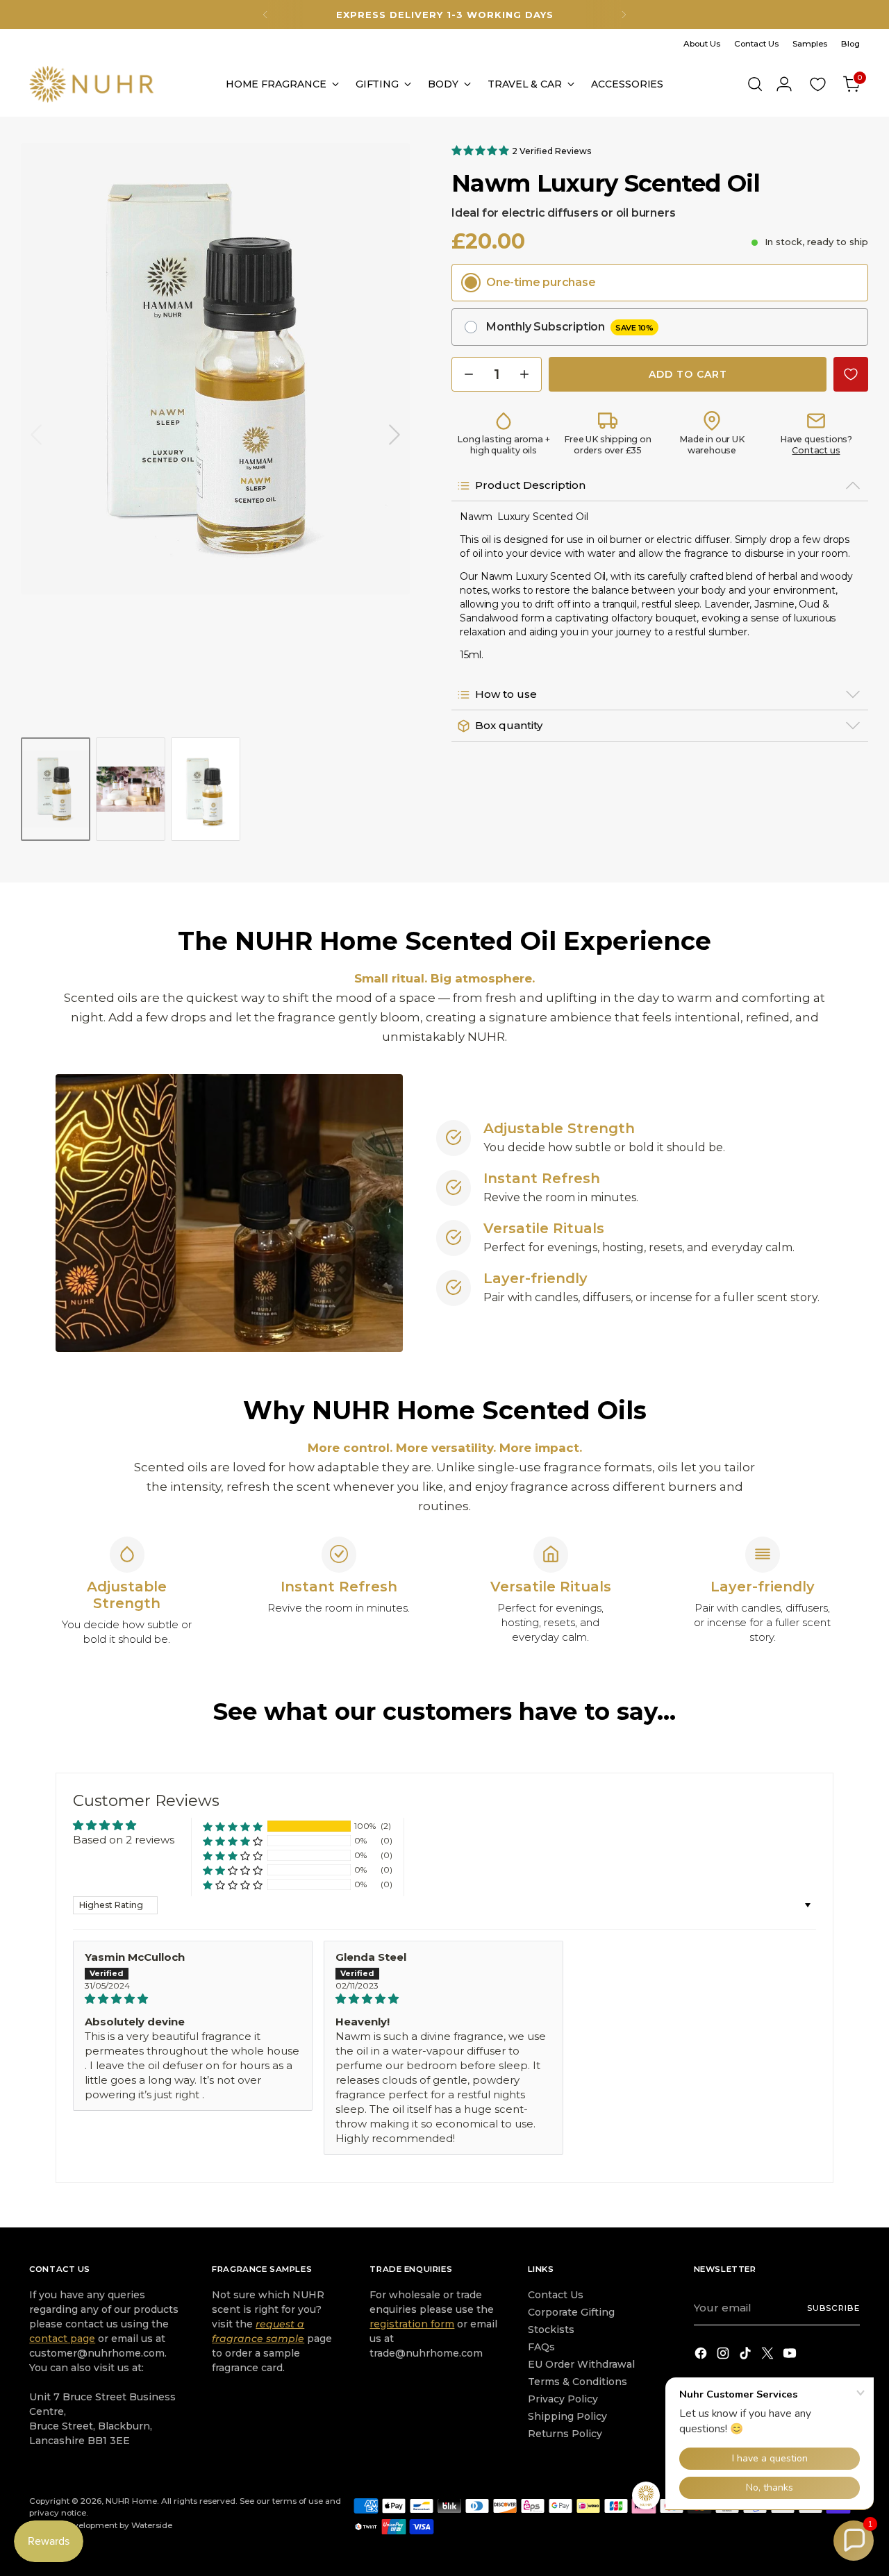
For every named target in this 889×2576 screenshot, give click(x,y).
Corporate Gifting (571, 2312)
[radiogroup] (660, 305)
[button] (482, 150)
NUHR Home (131, 2501)
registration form (412, 2324)
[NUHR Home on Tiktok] (747, 2356)
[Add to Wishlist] (851, 374)
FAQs (541, 2347)
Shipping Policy (567, 2416)
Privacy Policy (563, 2399)
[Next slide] (394, 435)
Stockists (551, 2330)
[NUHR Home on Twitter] (769, 2356)
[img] (193, 1999)
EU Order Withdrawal (581, 2364)
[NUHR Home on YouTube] (791, 2356)
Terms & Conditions (578, 2382)
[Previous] (265, 15)
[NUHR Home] (92, 84)
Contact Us (556, 2295)
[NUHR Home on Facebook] (702, 2356)
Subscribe (833, 2308)
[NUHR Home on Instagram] (724, 2356)
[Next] (624, 15)
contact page (62, 2339)
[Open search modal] (755, 84)
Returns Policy (565, 2434)
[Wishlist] (818, 84)
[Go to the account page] (784, 84)
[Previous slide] (36, 435)
